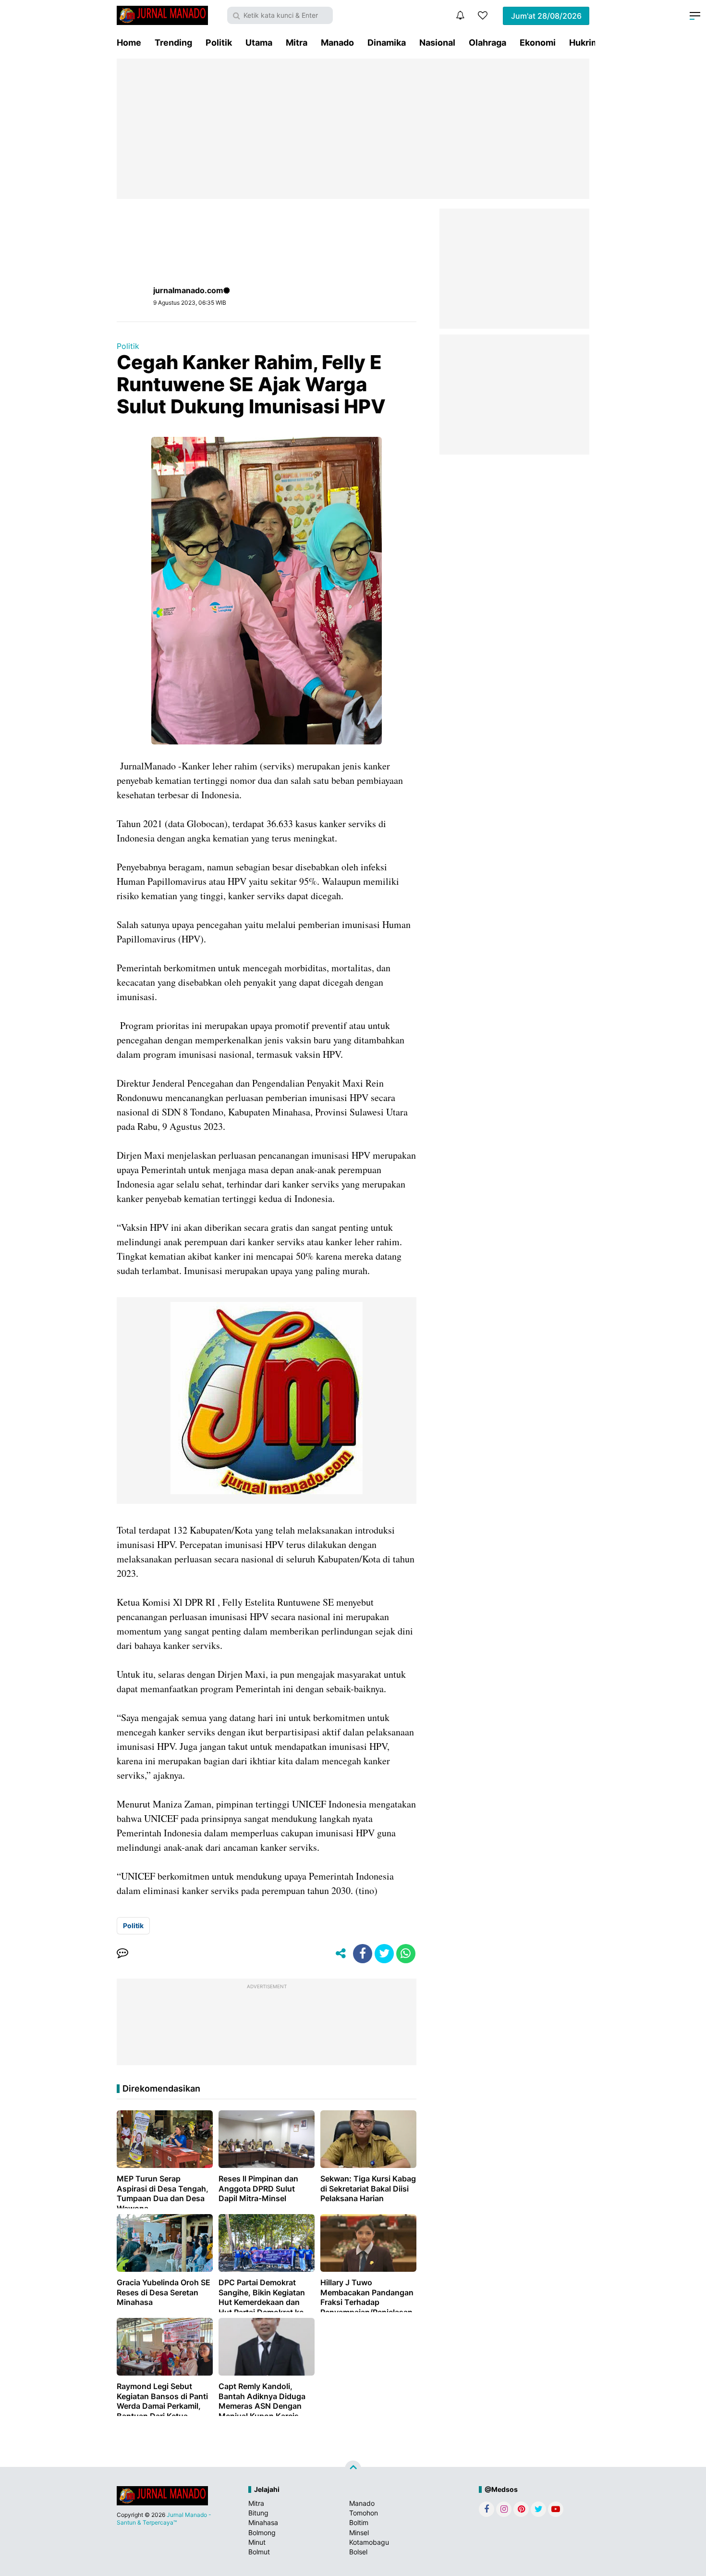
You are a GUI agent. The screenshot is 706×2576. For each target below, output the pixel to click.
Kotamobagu (369, 2542)
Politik (219, 43)
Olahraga (487, 43)
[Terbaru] (460, 15)
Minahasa (263, 2522)
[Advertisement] (353, 129)
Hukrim (584, 43)
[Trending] (483, 15)
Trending (173, 43)
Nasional (437, 43)
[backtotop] (353, 2469)
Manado (337, 43)
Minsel (359, 2533)
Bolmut (259, 2552)
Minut (257, 2542)
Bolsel (358, 2552)
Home (129, 43)
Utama (259, 43)
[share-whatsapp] (406, 1954)
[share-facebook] (363, 1954)
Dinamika (387, 43)
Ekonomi (538, 43)
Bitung (258, 2513)
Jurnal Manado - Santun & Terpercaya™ (164, 2519)
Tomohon (364, 2513)
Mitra (297, 43)
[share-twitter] (384, 1954)
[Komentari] (122, 1954)
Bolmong (262, 2533)
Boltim (359, 2522)
